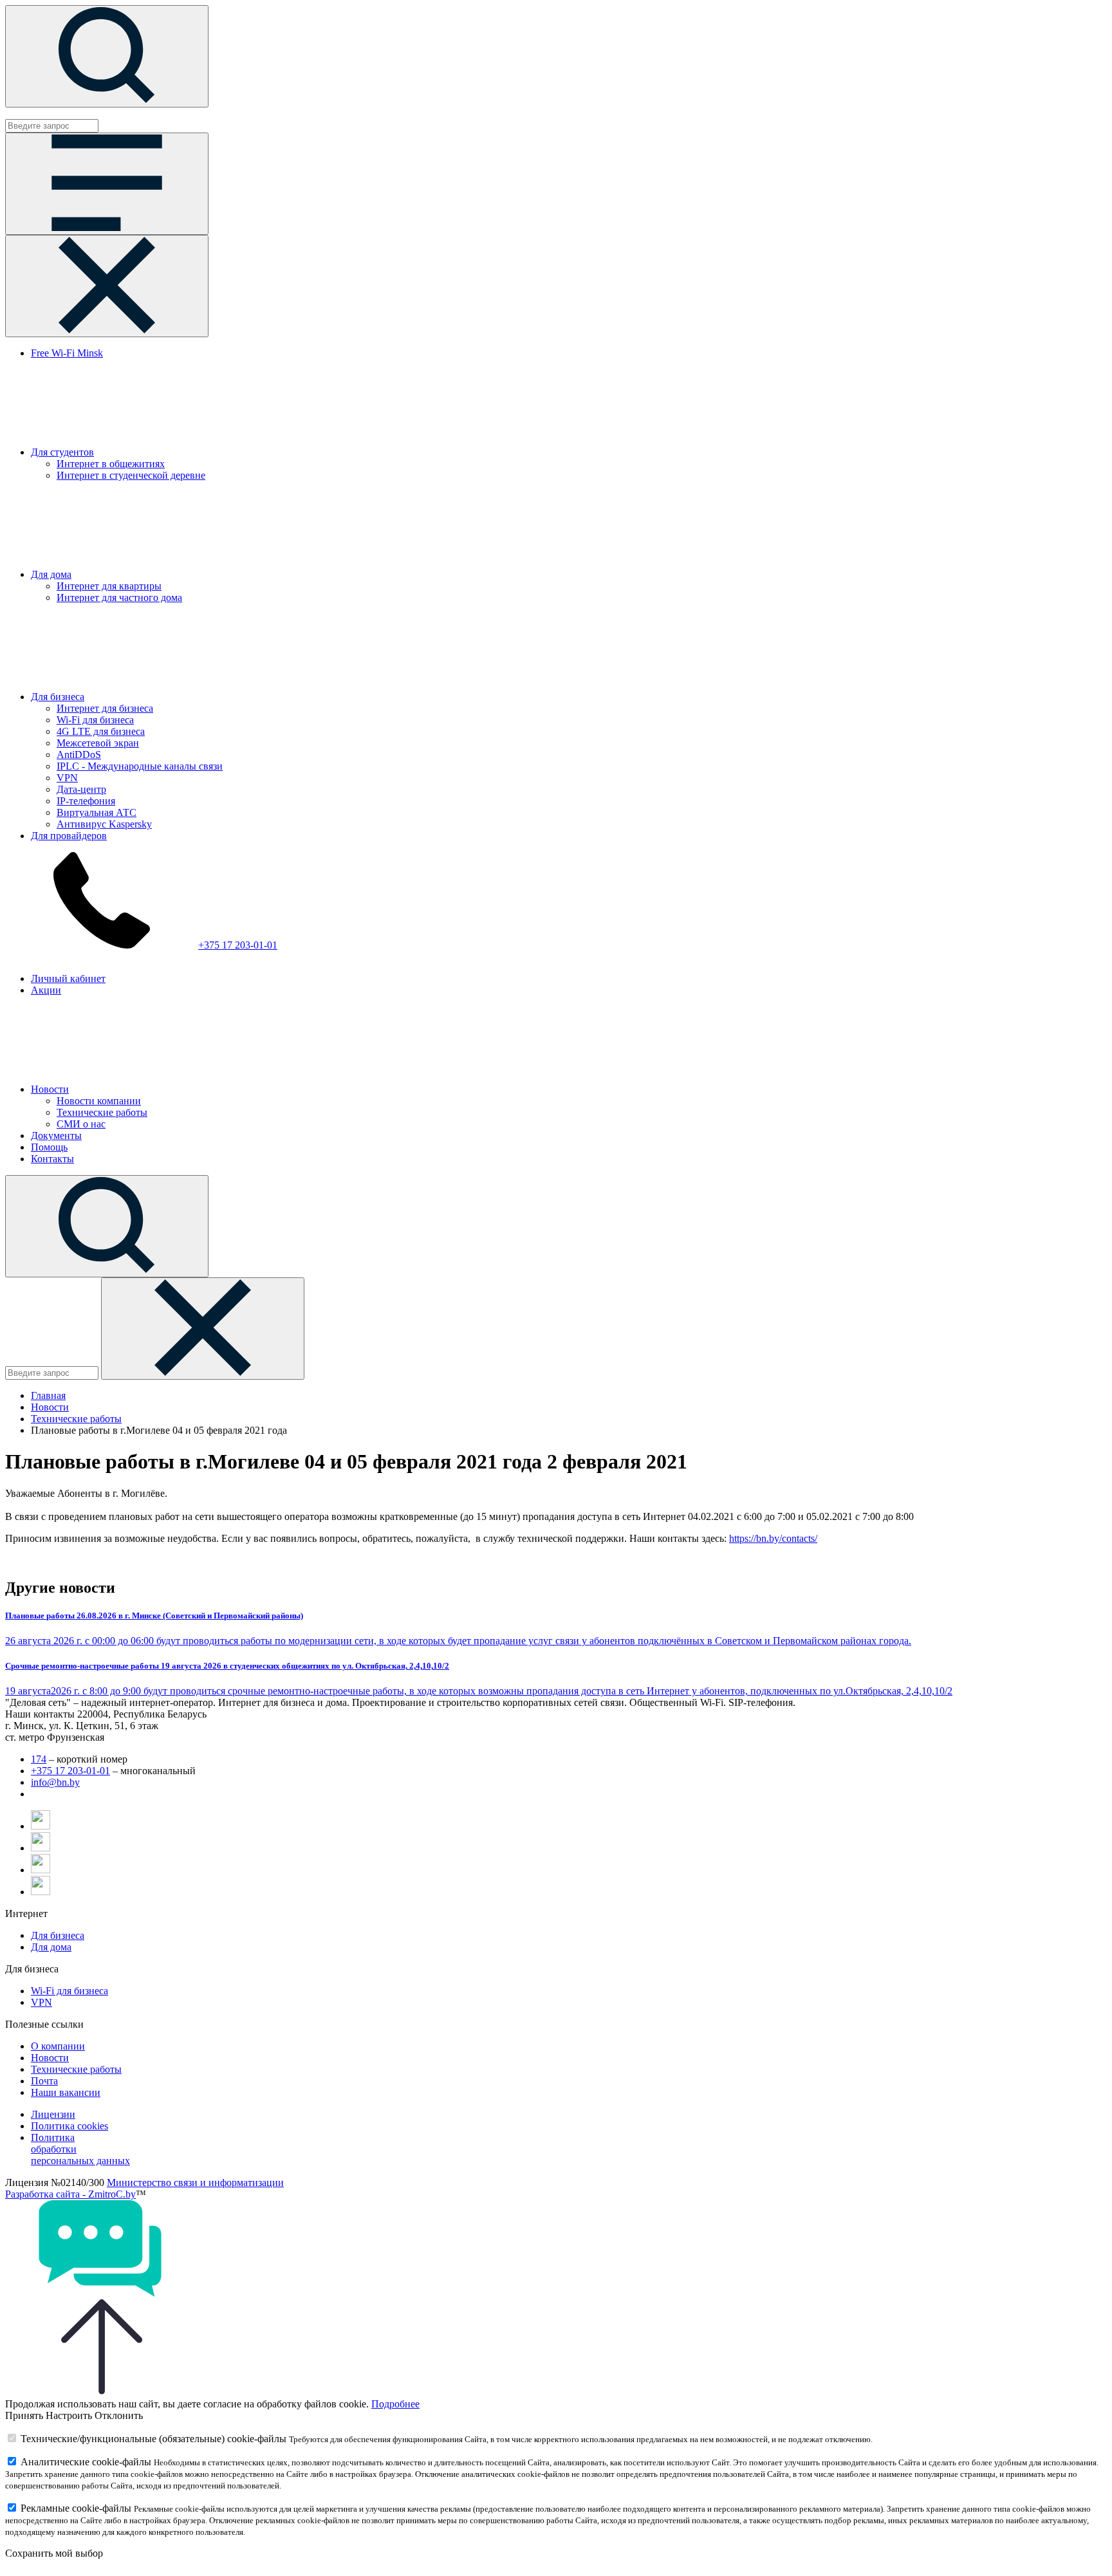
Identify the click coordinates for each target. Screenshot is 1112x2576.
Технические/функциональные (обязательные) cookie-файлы (153, 2439)
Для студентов (62, 452)
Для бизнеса (58, 697)
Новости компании (99, 1101)
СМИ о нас (81, 1124)
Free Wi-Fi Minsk (67, 353)
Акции (46, 990)
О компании (58, 2046)
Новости (50, 1089)
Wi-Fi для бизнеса (95, 720)
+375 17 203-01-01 (238, 945)
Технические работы (102, 1112)
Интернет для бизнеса (105, 708)
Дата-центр (81, 789)
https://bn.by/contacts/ (773, 1538)
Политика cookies (69, 2126)
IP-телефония (86, 801)
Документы (56, 1135)
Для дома (51, 574)
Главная (48, 1395)
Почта (44, 2081)
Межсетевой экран (98, 743)
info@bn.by (55, 1782)
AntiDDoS (79, 755)
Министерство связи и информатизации (195, 2182)
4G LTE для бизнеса (101, 731)
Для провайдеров (69, 836)
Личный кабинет (68, 978)
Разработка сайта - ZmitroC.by (70, 2194)
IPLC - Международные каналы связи (140, 766)
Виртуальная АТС (97, 812)
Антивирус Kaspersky (104, 824)
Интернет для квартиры (109, 586)
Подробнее (395, 2404)
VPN (67, 778)
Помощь (49, 1147)
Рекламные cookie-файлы (76, 2508)
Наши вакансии (66, 2092)
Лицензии (53, 2114)
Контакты (52, 1159)
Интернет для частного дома (119, 598)
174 (39, 1759)
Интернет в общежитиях (111, 464)
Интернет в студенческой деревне (131, 475)
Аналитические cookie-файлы (86, 2462)
